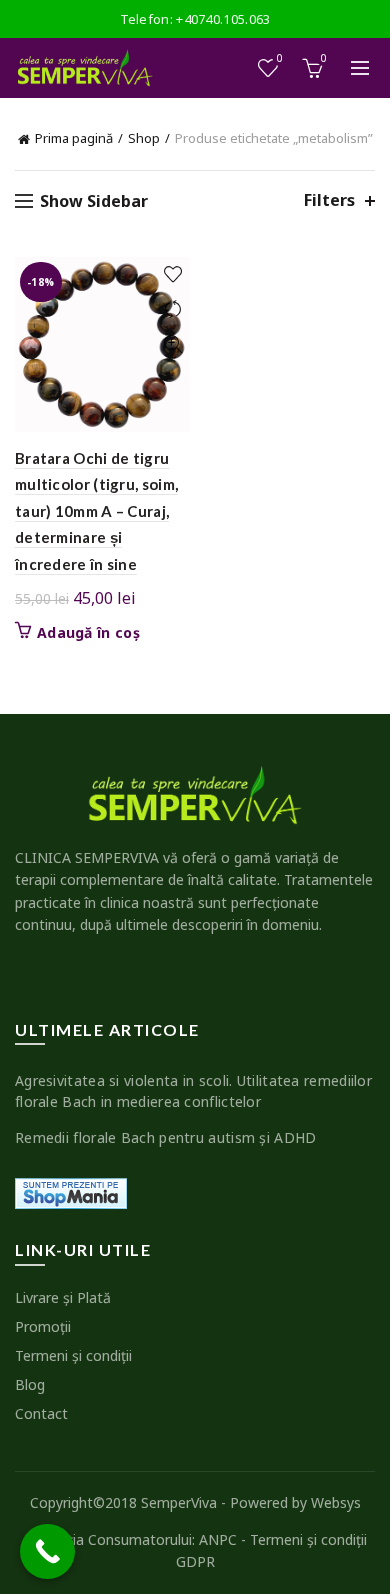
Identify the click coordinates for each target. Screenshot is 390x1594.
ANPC (218, 1539)
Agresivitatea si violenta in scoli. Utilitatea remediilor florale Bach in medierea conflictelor (193, 1091)
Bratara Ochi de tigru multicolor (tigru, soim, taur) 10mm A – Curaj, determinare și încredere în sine (96, 511)
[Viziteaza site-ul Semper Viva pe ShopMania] (71, 1191)
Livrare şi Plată (63, 1297)
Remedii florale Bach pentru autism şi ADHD (166, 1137)
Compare (172, 309)
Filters (329, 200)
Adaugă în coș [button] (88, 633)
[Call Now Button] (47, 1551)
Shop (144, 138)
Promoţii (43, 1326)
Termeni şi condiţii (73, 1355)
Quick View (172, 344)
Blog (30, 1384)
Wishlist (280, 59)
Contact (41, 1413)
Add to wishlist (172, 274)
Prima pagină (74, 138)
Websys (336, 1502)
